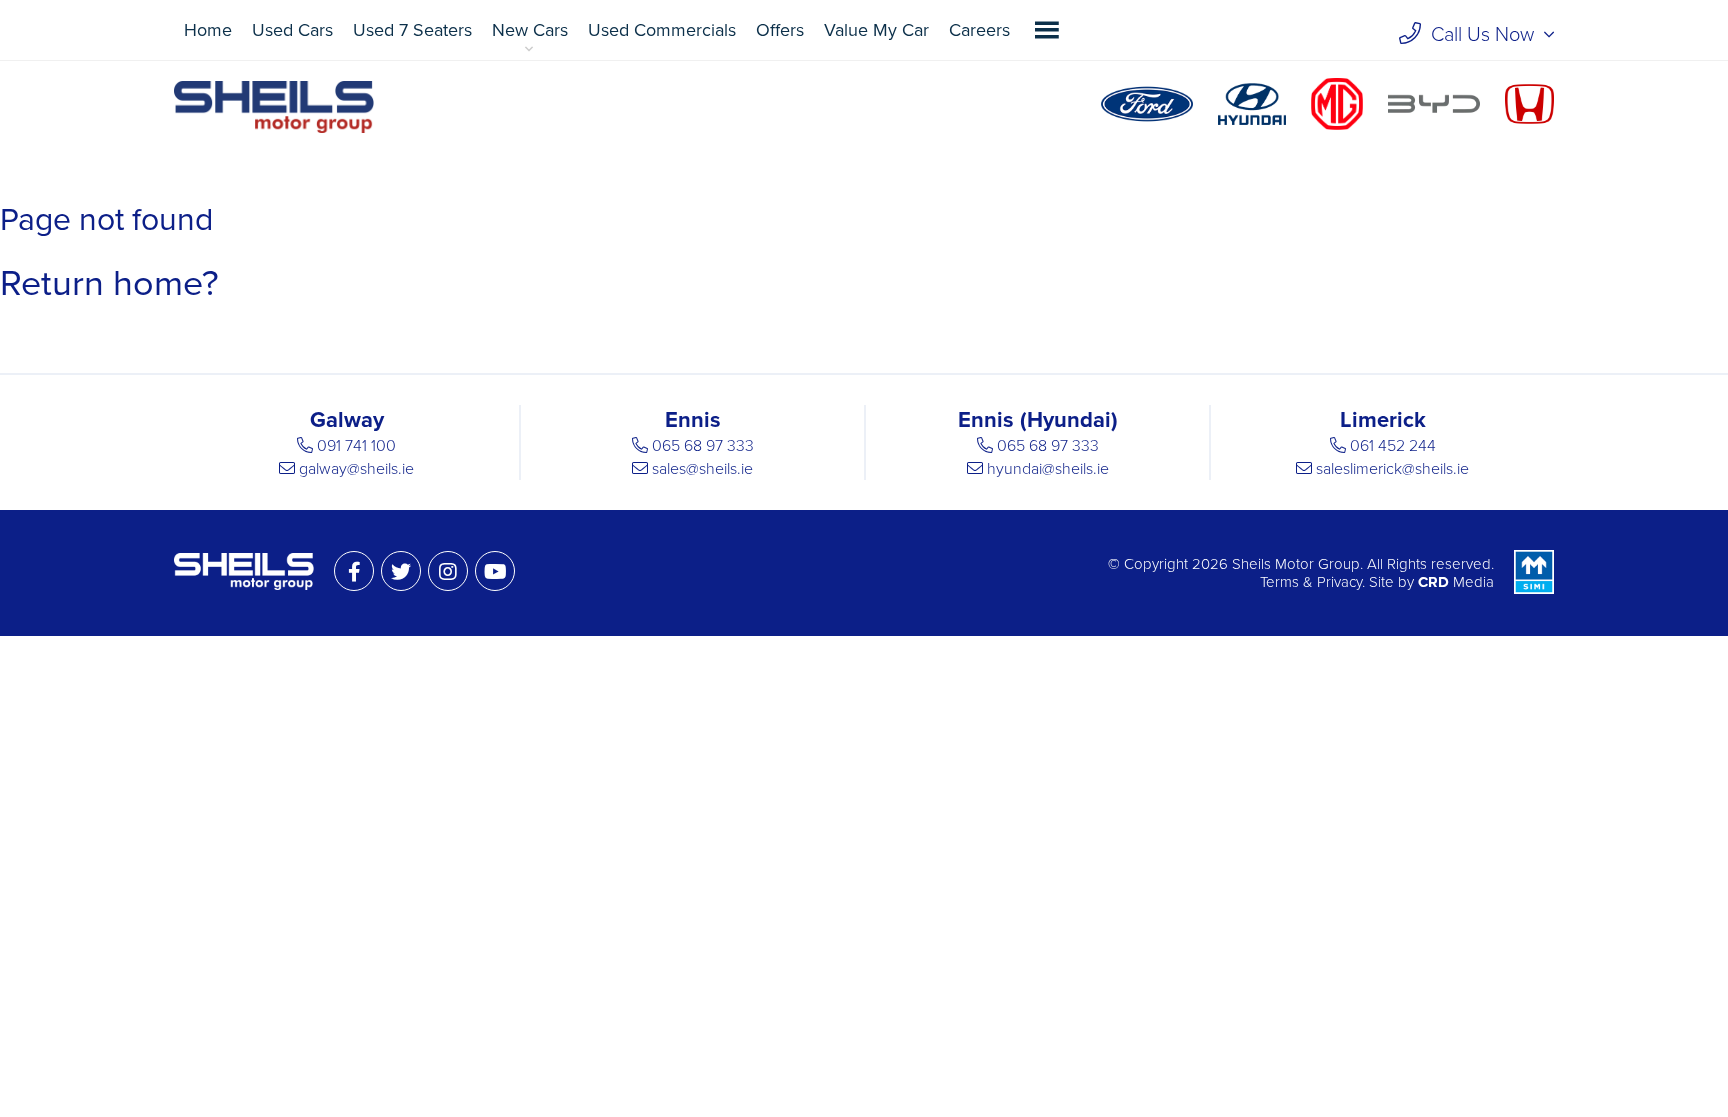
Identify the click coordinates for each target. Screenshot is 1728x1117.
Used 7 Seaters (412, 30)
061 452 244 (1393, 446)
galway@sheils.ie (356, 469)
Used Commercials (662, 30)
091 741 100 (356, 446)
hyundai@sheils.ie (1048, 469)
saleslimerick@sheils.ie (1392, 469)
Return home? (109, 283)
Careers (979, 30)
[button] (1047, 30)
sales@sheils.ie (702, 469)
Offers (780, 30)
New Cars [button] (530, 30)
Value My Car (876, 30)
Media (1456, 582)
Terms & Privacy (1311, 582)
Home (208, 30)
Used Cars (292, 30)
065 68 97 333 (703, 446)
